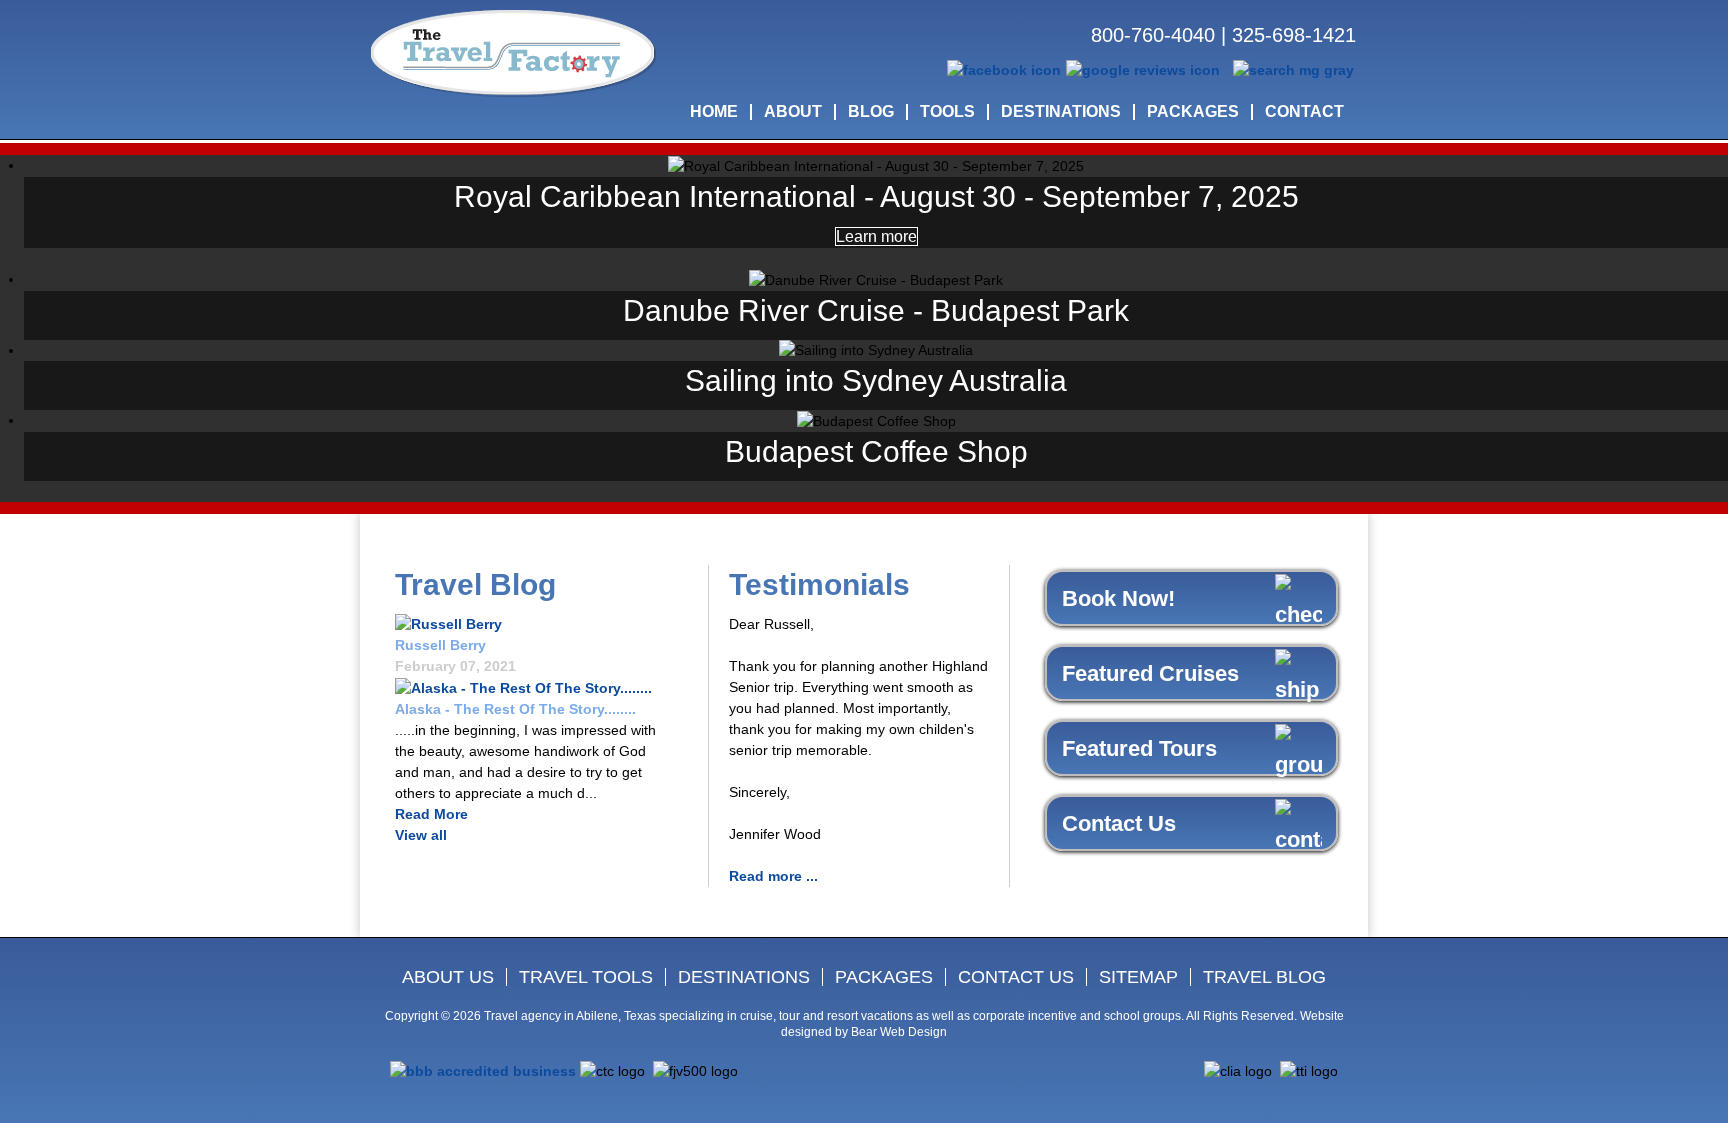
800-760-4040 (1153, 35)
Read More (431, 814)
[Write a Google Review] (1143, 69)
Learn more (876, 236)
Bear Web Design (899, 1032)
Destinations (744, 977)
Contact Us (1119, 823)
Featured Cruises (1150, 673)
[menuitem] (714, 112)
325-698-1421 (1294, 35)
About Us (448, 977)
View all (421, 835)
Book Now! (1118, 598)
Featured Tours (1139, 748)
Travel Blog (1264, 977)
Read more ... (773, 876)
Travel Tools (586, 977)
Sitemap (1138, 977)
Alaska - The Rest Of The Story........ (515, 709)
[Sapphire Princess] (523, 687)
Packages (884, 977)
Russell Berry (440, 645)
